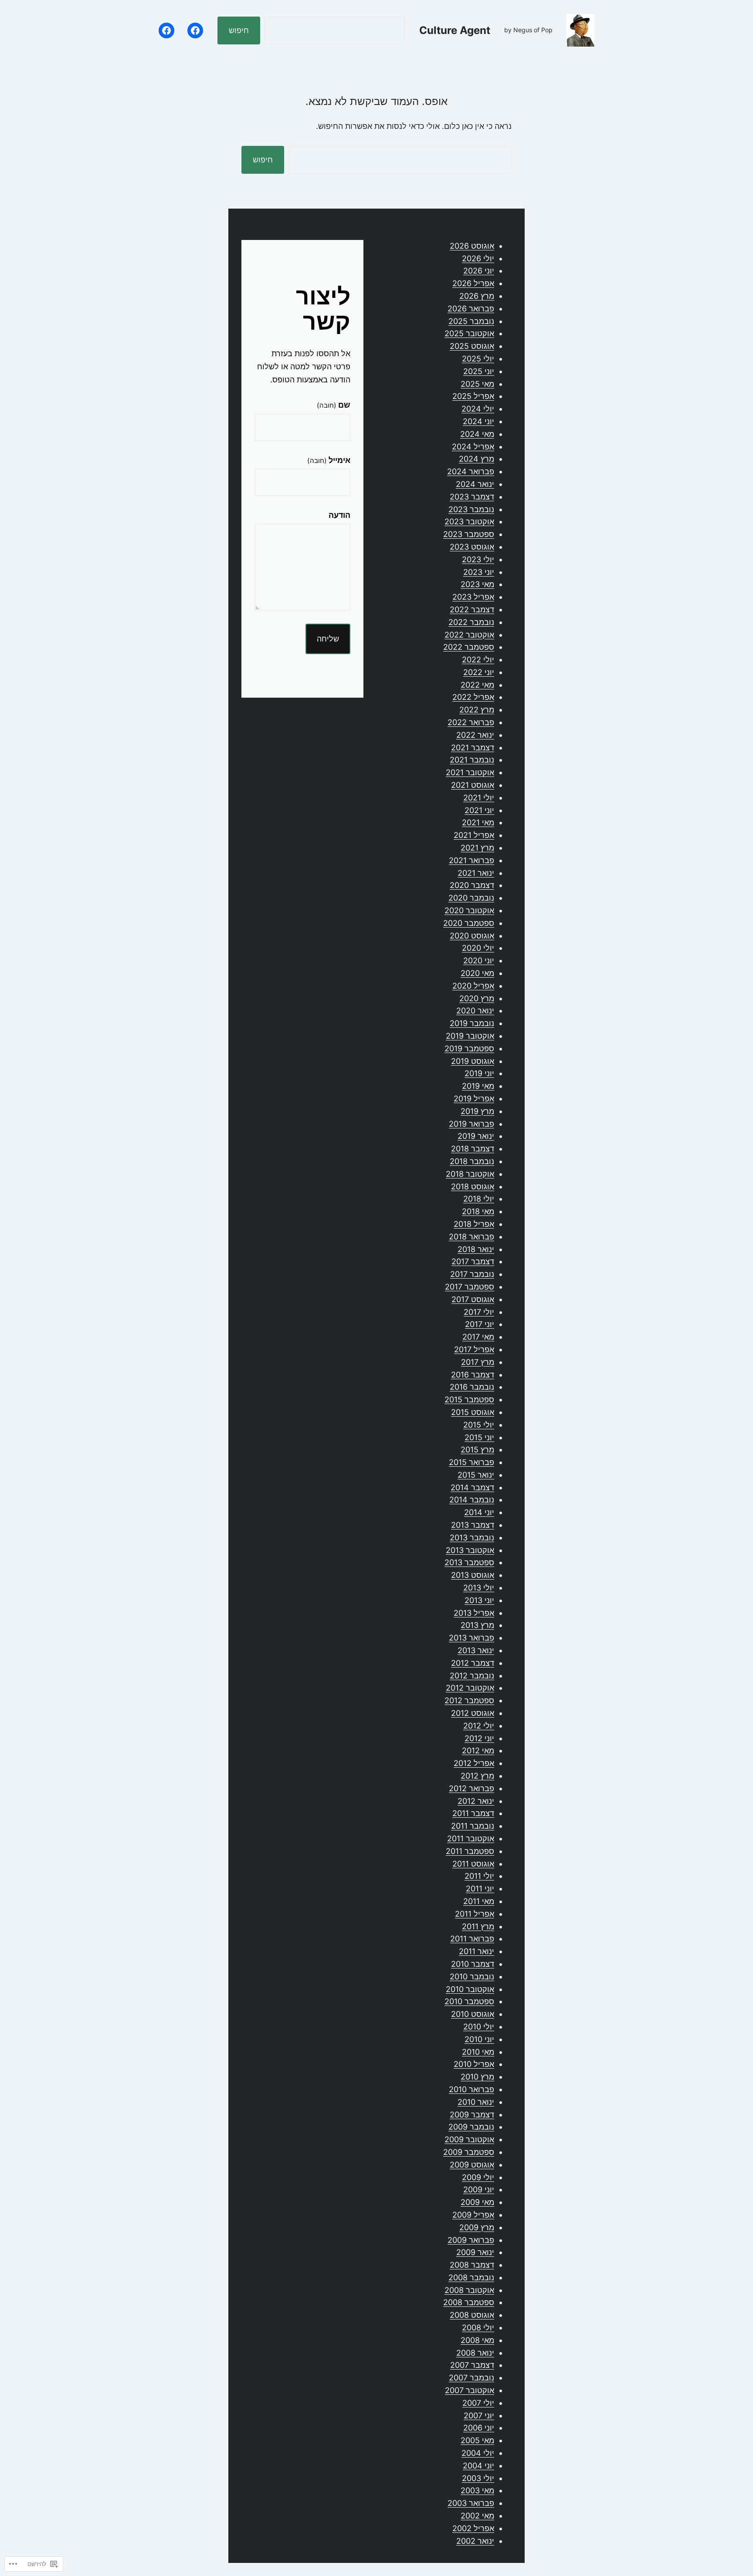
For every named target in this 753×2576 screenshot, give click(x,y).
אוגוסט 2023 (472, 547)
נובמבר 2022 (471, 622)
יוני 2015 (479, 1437)
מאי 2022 (477, 685)
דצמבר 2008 (472, 2265)
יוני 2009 (479, 2189)
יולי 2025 (478, 359)
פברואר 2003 (471, 2503)
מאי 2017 (478, 1337)
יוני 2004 (478, 2466)
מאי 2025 (477, 384)
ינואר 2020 (475, 1011)
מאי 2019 (478, 1086)
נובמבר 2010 (472, 1977)
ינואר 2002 (475, 2541)
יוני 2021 (479, 810)
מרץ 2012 (477, 1776)
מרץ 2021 (477, 848)
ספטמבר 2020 (469, 923)
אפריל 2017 (474, 1349)
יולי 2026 (478, 258)
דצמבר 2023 (472, 497)
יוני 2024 (478, 421)
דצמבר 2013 (473, 1525)
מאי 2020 (477, 973)
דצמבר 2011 (473, 1813)
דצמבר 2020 (472, 885)
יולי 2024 (478, 409)
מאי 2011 (479, 1901)
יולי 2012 (479, 1726)
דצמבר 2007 (472, 2365)
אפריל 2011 (475, 1914)
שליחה (328, 639)
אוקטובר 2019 (470, 1036)
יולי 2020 (478, 948)
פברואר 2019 (471, 1124)
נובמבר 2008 (471, 2277)
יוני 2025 (479, 371)
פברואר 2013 (471, 1638)
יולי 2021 (479, 798)
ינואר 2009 (475, 2252)
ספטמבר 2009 (469, 2152)
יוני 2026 (479, 271)
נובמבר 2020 (471, 898)
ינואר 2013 (476, 1650)
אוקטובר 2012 (470, 1688)
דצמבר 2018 (473, 1149)
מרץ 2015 (477, 1450)
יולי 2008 (478, 2328)
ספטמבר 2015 (469, 1399)
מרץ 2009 (477, 2227)
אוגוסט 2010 (473, 2014)
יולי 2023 (478, 559)
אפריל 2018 (474, 1224)
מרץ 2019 (477, 1111)
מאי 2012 (478, 1751)
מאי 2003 (477, 2490)
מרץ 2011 (478, 1926)
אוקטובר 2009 (469, 2139)
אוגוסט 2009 (472, 2165)
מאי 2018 (478, 1211)
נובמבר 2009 (471, 2127)
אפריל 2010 (474, 2064)
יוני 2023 (479, 572)
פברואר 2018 (471, 1237)
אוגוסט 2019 (473, 1061)
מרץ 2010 (477, 2077)
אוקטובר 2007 (470, 2390)
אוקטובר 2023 (469, 522)
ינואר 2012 (476, 1801)
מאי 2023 (477, 584)
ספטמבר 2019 (469, 1048)
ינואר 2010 (476, 2102)
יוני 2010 (479, 2039)
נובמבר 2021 (472, 760)
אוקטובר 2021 (470, 772)
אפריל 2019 (474, 1099)
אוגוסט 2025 (472, 346)
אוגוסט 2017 (473, 1299)
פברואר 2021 (471, 860)
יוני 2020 (479, 961)
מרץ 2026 (477, 296)
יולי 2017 (479, 1312)
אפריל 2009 (473, 2215)
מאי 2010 (478, 2052)
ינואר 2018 (476, 1249)
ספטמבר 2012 (469, 1700)
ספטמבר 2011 (470, 1851)
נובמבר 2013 (472, 1538)
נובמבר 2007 (471, 2378)
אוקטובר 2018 (470, 1174)
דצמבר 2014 (472, 1487)
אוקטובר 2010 (470, 1989)
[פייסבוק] (195, 30)
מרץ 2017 (478, 1362)
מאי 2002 (477, 2516)
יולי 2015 (479, 1425)
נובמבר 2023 (471, 509)
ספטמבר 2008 (469, 2302)
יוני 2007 (479, 2416)
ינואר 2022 (475, 735)
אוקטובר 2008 (469, 2290)
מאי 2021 (478, 822)
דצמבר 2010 (473, 1964)
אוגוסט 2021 (473, 785)
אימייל (329, 460)
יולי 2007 (478, 2403)
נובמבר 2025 (471, 321)
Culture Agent (455, 30)
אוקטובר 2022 (469, 635)
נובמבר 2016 (472, 1387)
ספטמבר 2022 (469, 647)
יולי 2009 (478, 2177)
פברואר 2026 (471, 309)
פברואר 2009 (471, 2240)
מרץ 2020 (477, 998)
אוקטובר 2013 (470, 1550)
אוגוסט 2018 (473, 1187)
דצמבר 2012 (473, 1663)
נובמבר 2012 (472, 1676)
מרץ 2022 (477, 710)
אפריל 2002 (473, 2528)
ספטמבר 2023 (469, 534)
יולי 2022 (478, 660)
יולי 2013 (479, 1588)
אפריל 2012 (474, 1763)
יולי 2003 (478, 2478)
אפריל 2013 (474, 1613)
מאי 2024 (477, 434)
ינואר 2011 (477, 1951)
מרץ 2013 (477, 1625)
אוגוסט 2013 (473, 1575)
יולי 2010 (479, 2027)
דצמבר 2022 (472, 609)
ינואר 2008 (475, 2353)
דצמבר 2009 (472, 2115)
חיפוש (239, 30)
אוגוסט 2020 (472, 936)
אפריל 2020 (473, 986)
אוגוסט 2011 (473, 1864)
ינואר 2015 (476, 1475)
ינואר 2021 (476, 873)
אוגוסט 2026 (472, 246)
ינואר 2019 (476, 1136)
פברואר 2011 (472, 1939)
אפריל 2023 (473, 597)
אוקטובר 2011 (471, 1838)
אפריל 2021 (474, 835)
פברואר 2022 (471, 722)
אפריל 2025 (473, 396)
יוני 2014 (479, 1512)
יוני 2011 (480, 1889)
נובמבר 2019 (472, 1023)
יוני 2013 (479, 1600)
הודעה (339, 515)
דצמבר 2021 (473, 748)
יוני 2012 (479, 1738)
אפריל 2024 (473, 447)
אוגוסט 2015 (473, 1412)
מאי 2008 (477, 2340)
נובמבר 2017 (472, 1274)
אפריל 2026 (473, 283)
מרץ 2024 (477, 459)
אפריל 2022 (473, 697)
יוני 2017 (480, 1324)
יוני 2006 (479, 2428)
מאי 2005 (477, 2440)
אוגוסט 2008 (472, 2315)
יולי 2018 (479, 1199)
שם (334, 405)
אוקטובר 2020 (469, 910)
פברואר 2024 (471, 471)
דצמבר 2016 (473, 1375)
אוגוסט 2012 (473, 1713)
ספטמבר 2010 (469, 2001)
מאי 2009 (477, 2202)
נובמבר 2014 (472, 1500)
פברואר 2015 (471, 1462)
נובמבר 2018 (472, 1161)
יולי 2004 (478, 2453)
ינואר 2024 (475, 484)
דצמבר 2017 (473, 1261)
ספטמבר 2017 (470, 1287)
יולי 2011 (479, 1876)
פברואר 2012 (471, 1788)
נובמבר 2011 (473, 1826)
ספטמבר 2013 (469, 1562)
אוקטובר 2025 (469, 333)
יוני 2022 (479, 672)
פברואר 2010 (471, 2089)
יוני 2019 (479, 1073)
